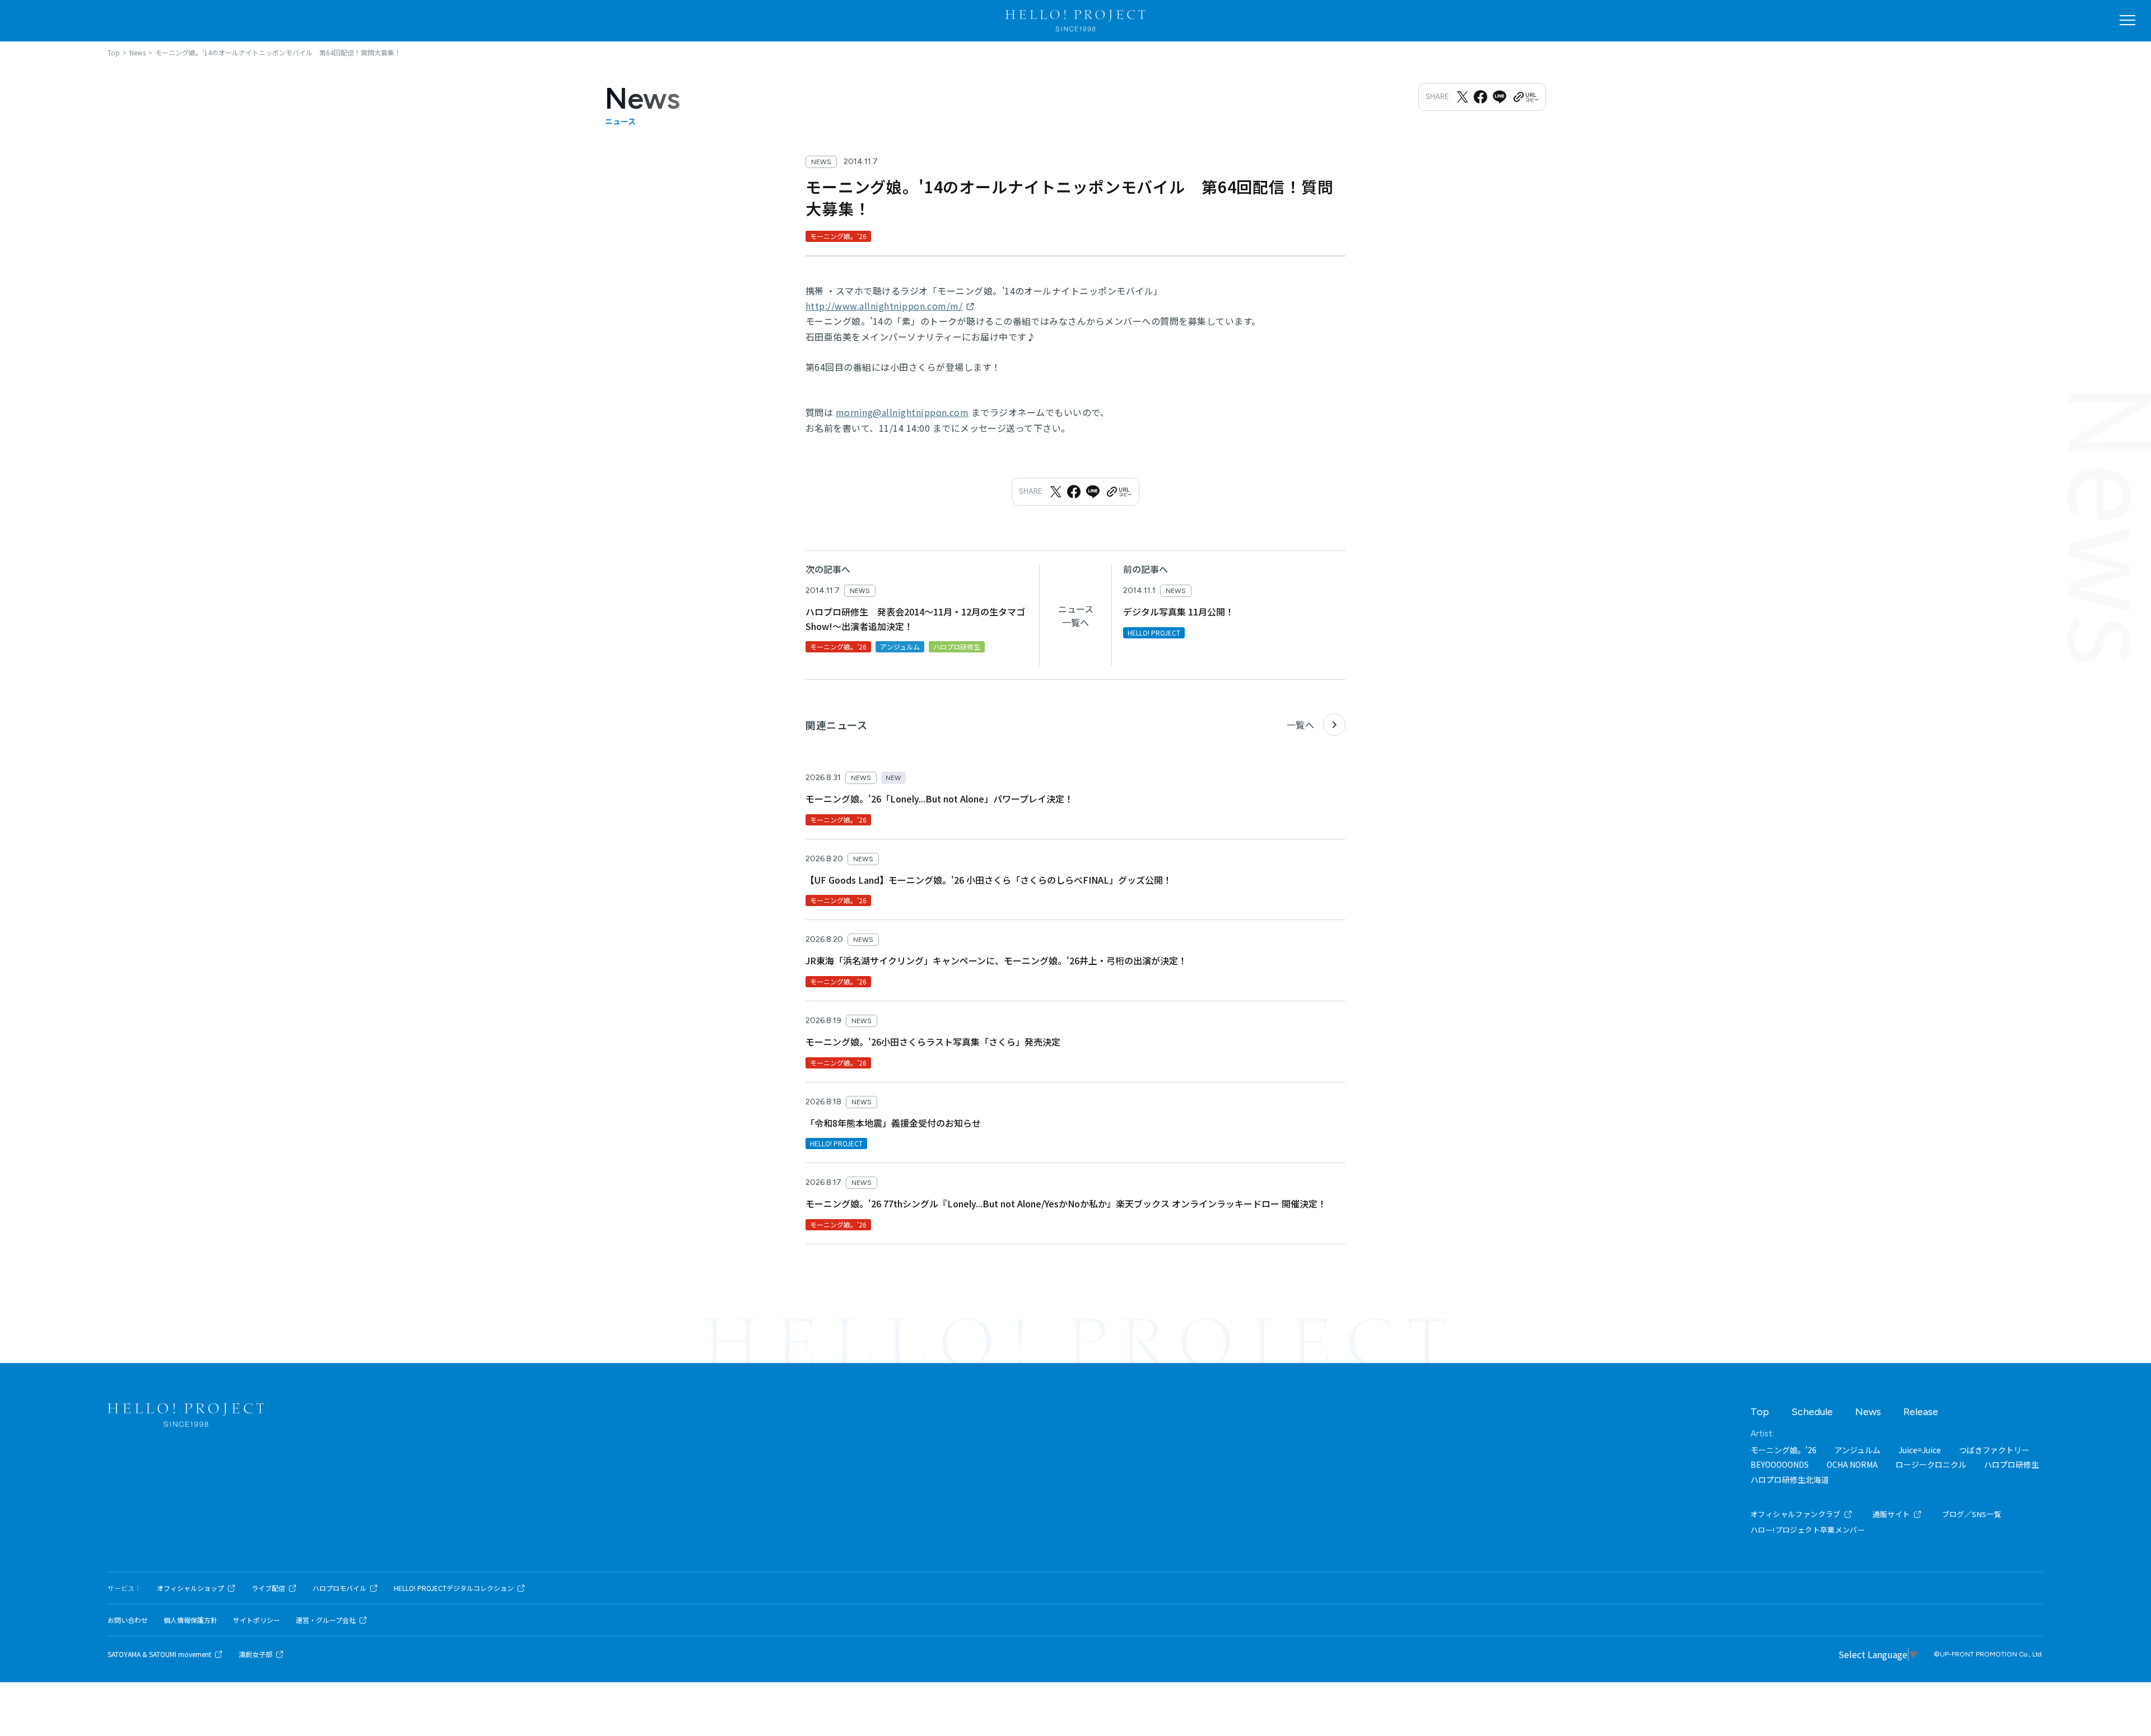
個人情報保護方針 (190, 1620)
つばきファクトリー (1994, 1450)
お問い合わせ (128, 1620)
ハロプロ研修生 (2012, 1464)
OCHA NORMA (1852, 1464)
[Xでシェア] (1463, 97)
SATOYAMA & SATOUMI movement (159, 1654)
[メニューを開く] (2127, 20)
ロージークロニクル (1931, 1464)
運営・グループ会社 (326, 1620)
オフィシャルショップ (190, 1588)
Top (1760, 1412)
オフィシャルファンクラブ (1796, 1514)
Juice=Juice (1920, 1450)
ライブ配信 (268, 1588)
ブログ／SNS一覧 (1972, 1514)
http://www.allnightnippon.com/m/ (884, 306)
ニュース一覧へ (1076, 615)
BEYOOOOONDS (1780, 1464)
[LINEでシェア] (1500, 97)
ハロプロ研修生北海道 (1790, 1480)
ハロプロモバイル (339, 1588)
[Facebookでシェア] (1480, 97)
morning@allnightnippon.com (902, 412)
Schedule (1812, 1412)
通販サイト (1891, 1514)
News (1868, 1412)
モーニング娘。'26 (1784, 1450)
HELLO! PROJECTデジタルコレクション (454, 1588)
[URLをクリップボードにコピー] (1525, 97)
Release (1921, 1412)
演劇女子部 (255, 1654)
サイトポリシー (257, 1620)
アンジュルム (1857, 1450)
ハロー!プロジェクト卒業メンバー (1808, 1530)
